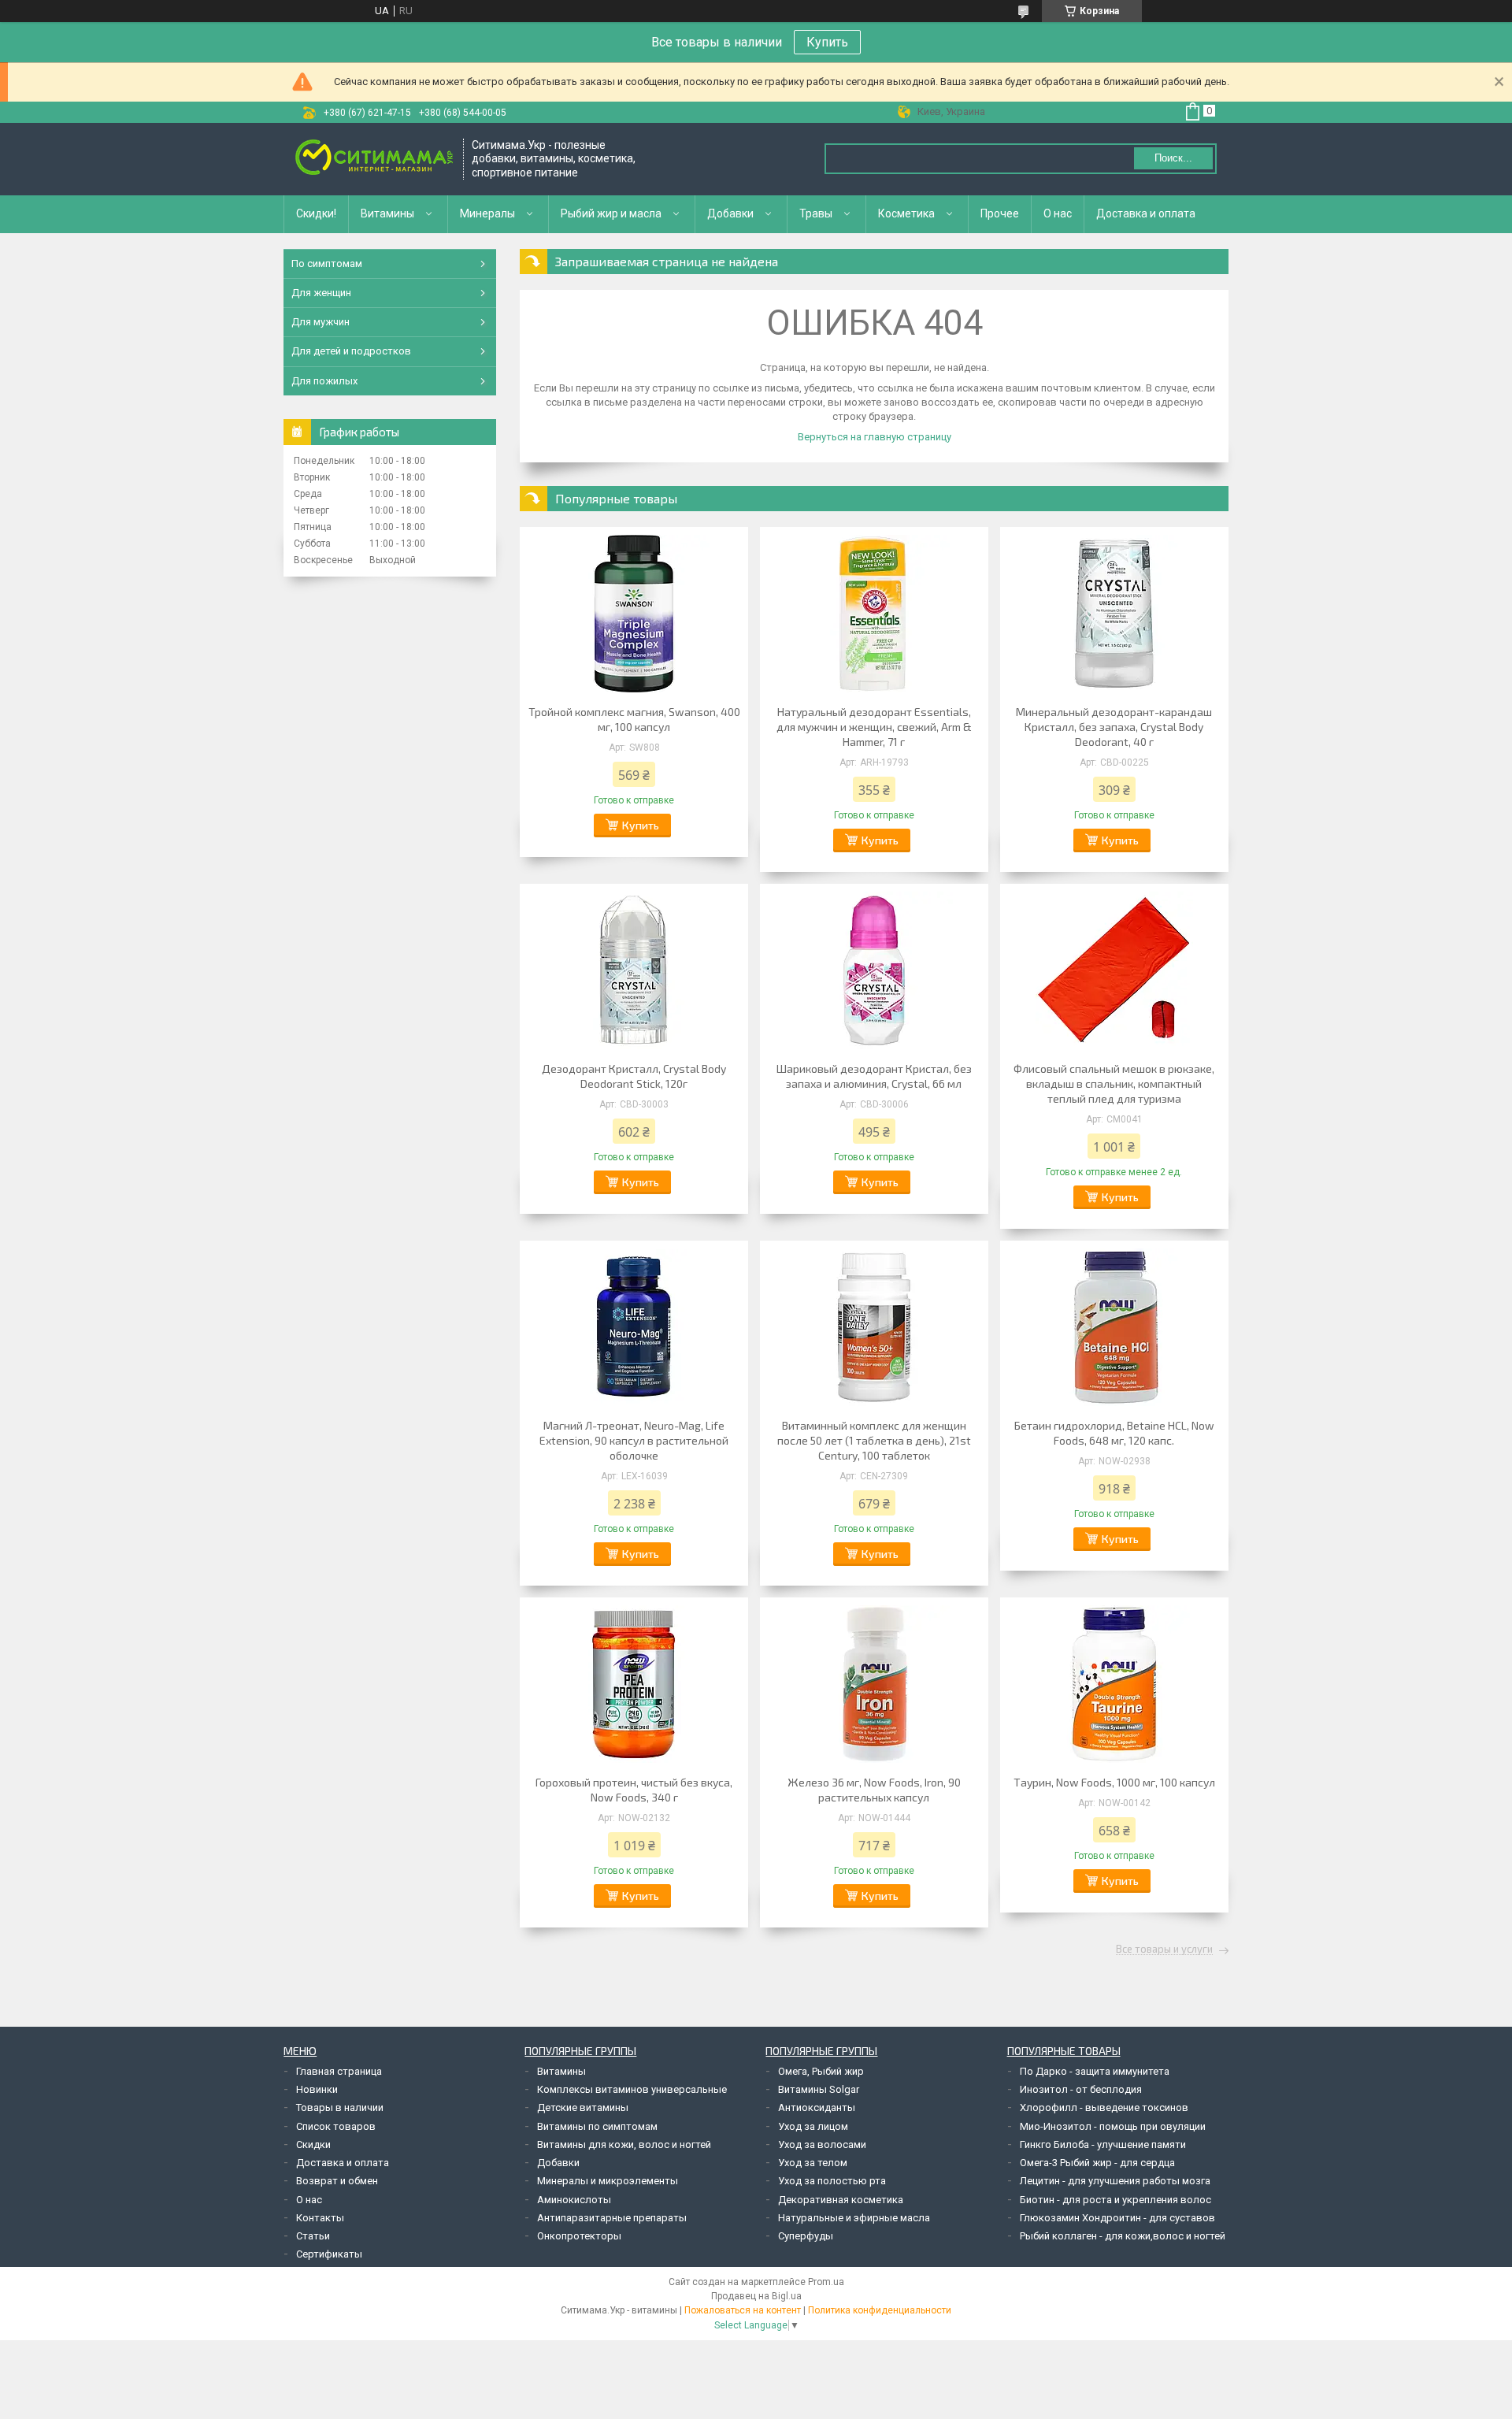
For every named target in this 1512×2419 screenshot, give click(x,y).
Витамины (387, 213)
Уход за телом (813, 2163)
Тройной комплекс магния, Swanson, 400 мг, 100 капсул (634, 719)
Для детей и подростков (351, 351)
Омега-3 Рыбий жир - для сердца (1097, 2163)
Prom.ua (826, 2282)
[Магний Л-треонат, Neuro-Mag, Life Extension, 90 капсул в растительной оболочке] (634, 1327)
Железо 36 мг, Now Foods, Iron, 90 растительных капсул (874, 1790)
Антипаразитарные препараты (612, 2218)
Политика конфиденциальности (880, 2310)
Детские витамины (583, 2107)
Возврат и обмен (337, 2181)
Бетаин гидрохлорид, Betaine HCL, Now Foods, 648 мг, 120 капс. (1114, 1433)
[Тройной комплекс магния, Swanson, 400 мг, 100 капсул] (634, 614)
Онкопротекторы (579, 2236)
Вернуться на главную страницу (875, 437)
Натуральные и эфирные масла (854, 2218)
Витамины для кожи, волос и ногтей (624, 2144)
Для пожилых (324, 381)
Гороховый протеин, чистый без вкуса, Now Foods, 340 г (634, 1790)
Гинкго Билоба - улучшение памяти (1103, 2144)
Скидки (313, 2144)
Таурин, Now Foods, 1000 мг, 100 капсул (1114, 1782)
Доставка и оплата (1146, 213)
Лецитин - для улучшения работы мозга (1115, 2181)
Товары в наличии (340, 2107)
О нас (1058, 213)
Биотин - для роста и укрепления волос (1115, 2200)
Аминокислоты (574, 2200)
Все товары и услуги (1164, 1950)
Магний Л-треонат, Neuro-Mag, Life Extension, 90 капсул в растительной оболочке (634, 1440)
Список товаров (336, 2126)
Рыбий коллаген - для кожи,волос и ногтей (1123, 2236)
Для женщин (321, 293)
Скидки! (316, 213)
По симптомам (327, 263)
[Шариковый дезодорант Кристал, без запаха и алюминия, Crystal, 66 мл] (874, 970)
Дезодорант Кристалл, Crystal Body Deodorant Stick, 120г (634, 1076)
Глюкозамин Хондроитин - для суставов (1117, 2218)
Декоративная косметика (841, 2200)
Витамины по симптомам (597, 2126)
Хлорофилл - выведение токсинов (1104, 2107)
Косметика (906, 213)
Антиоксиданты (817, 2107)
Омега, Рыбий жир (821, 2071)
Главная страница (339, 2071)
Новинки (317, 2089)
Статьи (313, 2236)
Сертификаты (329, 2254)
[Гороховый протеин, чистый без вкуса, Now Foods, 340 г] (634, 1684)
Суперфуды (806, 2236)
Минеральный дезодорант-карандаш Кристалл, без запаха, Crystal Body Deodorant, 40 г (1114, 727)
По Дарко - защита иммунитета (1095, 2071)
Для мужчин (321, 322)
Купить (827, 42)
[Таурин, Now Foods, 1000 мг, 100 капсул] (1114, 1684)
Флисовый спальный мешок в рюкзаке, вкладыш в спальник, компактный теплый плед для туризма (1114, 1083)
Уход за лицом (813, 2126)
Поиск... (1173, 158)
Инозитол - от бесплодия (1081, 2089)
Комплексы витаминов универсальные (632, 2089)
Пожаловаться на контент (743, 2310)
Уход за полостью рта (832, 2181)
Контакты (320, 2218)
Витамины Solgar (819, 2089)
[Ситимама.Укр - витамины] (374, 159)
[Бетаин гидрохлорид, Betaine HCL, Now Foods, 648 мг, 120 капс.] (1114, 1327)
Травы (816, 213)
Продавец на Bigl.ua (756, 2296)
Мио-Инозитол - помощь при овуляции (1113, 2126)
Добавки (730, 213)
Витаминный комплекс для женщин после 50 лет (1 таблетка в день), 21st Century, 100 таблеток (874, 1440)
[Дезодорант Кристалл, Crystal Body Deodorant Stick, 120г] (634, 970)
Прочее (1000, 213)
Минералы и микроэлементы (608, 2181)
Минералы (487, 213)
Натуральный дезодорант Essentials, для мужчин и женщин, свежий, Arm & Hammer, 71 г (874, 727)
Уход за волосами (822, 2144)
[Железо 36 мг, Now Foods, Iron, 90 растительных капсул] (874, 1684)
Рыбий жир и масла (611, 213)
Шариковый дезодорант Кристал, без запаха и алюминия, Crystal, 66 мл (874, 1076)
